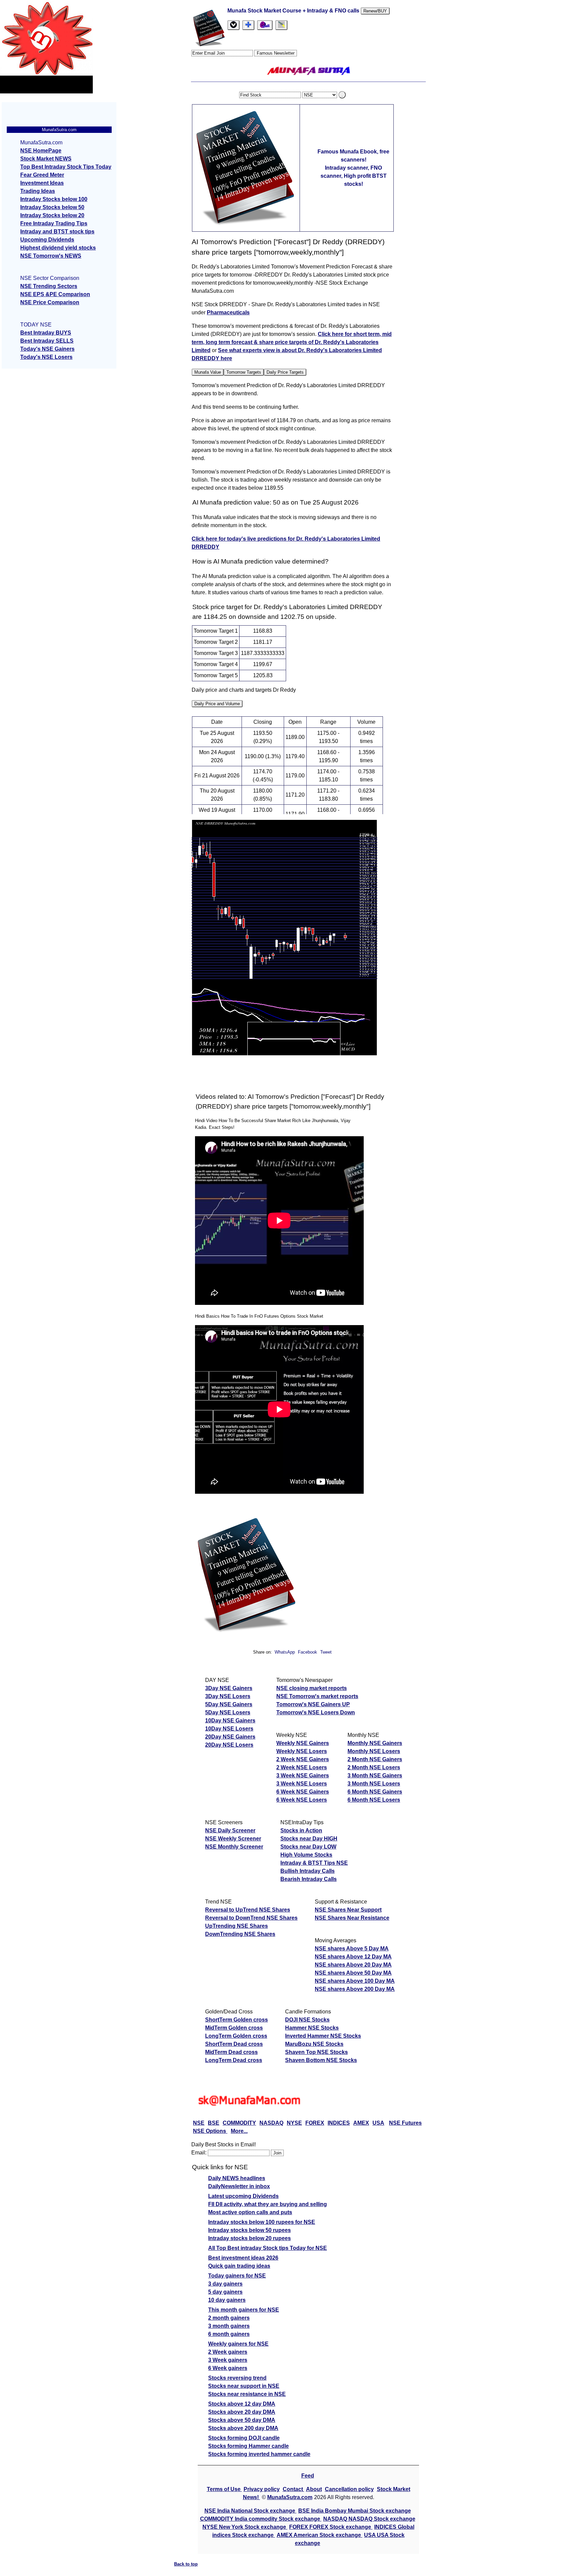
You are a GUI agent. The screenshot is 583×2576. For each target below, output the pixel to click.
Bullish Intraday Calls (308, 1871)
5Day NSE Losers (228, 1712)
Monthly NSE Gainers (375, 1743)
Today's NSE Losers (46, 357)
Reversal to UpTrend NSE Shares (248, 1910)
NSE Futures (405, 2123)
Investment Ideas (42, 183)
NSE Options (210, 2131)
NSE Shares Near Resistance (352, 1918)
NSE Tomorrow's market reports (317, 1696)
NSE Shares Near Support (348, 1910)
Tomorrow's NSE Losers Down (316, 1712)
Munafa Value (208, 372)
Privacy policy (262, 2489)
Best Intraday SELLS (47, 341)
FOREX (315, 2123)
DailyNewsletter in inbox (239, 2186)
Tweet (326, 1652)
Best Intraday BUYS (46, 333)
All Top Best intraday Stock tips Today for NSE (268, 2248)
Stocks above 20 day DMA (242, 2412)
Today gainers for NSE (237, 2276)
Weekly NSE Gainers (303, 1743)
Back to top (186, 2564)
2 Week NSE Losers (302, 1767)
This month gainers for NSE (244, 2310)
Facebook (308, 1652)
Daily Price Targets (285, 372)
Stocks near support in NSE (244, 2386)
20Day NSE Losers (229, 1745)
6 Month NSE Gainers (375, 1792)
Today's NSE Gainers (47, 349)
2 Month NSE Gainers (375, 1759)
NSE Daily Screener (230, 1830)
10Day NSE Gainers (230, 1721)
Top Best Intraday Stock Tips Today (66, 167)
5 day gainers (225, 2292)
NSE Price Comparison (50, 302)
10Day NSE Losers (229, 1729)
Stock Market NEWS (46, 159)
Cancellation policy (349, 2489)
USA (378, 2123)
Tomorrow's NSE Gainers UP (313, 1704)
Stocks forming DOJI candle (244, 2438)
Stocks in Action (301, 1830)
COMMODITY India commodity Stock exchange (261, 2519)
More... (239, 2131)
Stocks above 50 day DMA (242, 2420)
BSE (214, 2123)
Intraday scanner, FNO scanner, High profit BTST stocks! (354, 176)
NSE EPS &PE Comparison (55, 294)
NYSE (294, 2123)
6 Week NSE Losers (302, 1800)
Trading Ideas (38, 191)
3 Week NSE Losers (302, 1784)
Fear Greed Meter (42, 175)
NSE (199, 2123)
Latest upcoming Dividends (243, 2196)
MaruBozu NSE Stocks (314, 2044)
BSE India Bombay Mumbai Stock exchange (355, 2511)
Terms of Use (224, 2489)
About (314, 2489)
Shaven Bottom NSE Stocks (321, 2060)
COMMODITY (239, 2123)
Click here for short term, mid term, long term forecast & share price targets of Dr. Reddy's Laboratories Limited (292, 342)
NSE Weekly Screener (233, 1839)
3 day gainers (225, 2284)
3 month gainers (229, 2326)
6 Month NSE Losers (374, 1800)
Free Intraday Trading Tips (54, 223)
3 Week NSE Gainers (303, 1776)
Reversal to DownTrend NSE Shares (251, 1918)
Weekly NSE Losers (302, 1751)
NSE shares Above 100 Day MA (355, 1981)
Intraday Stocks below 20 (52, 215)
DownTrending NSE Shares (240, 1934)
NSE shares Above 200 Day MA (355, 1989)
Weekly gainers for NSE (238, 2344)
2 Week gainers (228, 2352)
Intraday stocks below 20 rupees (249, 2238)
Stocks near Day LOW (308, 1847)
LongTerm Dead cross (234, 2060)
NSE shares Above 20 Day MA (353, 1965)
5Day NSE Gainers (229, 1704)
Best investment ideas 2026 (243, 2258)
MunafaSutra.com (290, 2497)
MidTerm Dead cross (231, 2052)
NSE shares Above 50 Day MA (353, 1973)
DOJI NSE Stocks (307, 2020)
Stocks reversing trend (237, 2378)
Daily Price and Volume (217, 704)
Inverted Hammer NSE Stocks (323, 2036)
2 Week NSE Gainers (303, 1759)
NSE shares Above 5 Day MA (352, 1949)
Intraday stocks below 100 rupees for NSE (262, 2222)
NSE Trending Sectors (49, 286)
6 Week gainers (228, 2368)
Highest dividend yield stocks (58, 248)
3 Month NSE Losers (374, 1784)
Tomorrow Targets (244, 372)
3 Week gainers (228, 2360)
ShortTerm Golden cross (237, 2020)
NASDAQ (271, 2123)
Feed (308, 2476)
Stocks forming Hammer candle (248, 2446)
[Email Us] (265, 25)
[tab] (233, 25)
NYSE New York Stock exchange (245, 2527)
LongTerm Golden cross (236, 2036)
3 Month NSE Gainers (375, 1776)
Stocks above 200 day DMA (243, 2428)
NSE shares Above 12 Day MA (353, 1957)
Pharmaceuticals (228, 312)
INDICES (339, 2123)
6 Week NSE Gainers (303, 1792)
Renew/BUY (375, 11)
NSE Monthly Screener (234, 1847)
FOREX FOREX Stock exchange (331, 2527)
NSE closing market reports (312, 1688)
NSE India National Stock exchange (251, 2511)
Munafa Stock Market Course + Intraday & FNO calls (294, 11)
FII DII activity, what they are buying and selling (268, 2204)
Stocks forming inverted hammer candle (259, 2454)
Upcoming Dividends (47, 240)
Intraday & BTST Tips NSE (314, 1863)
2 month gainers (229, 2318)
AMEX (361, 2123)
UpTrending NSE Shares (237, 1926)
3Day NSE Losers (228, 1696)
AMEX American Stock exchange (320, 2535)
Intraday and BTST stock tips (57, 232)
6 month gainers (229, 2334)
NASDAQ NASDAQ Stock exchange (369, 2519)
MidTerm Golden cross (234, 2028)
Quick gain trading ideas (239, 2266)
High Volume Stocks (306, 1855)
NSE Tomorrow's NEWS (51, 256)
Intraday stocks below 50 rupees (249, 2230)
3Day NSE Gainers (229, 1688)
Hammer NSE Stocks (312, 2028)
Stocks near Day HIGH (309, 1839)
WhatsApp (285, 1652)
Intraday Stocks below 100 (54, 199)
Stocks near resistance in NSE (247, 2394)
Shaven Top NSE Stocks (316, 2052)
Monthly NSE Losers (374, 1751)
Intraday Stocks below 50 (52, 207)
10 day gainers (227, 2300)
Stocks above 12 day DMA (242, 2404)
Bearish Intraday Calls (309, 1879)
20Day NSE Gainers (230, 1737)
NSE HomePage (41, 151)
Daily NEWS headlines (237, 2178)
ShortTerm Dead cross (234, 2044)
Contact (294, 2489)
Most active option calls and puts (250, 2212)
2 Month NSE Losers (374, 1767)
